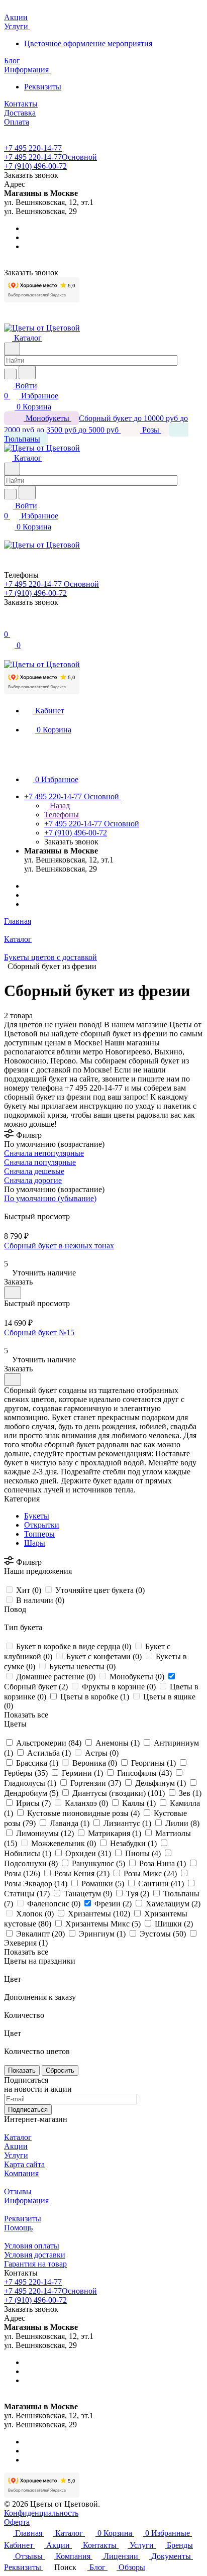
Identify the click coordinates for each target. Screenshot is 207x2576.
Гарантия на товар (35, 2264)
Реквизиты (43, 87)
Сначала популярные (40, 1162)
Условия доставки (35, 2255)
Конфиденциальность (41, 2513)
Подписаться (28, 2110)
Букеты (37, 1516)
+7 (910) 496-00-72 (35, 166)
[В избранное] (13, 1293)
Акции (16, 2146)
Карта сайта (24, 2164)
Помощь (18, 2228)
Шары (35, 1543)
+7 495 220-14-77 (33, 148)
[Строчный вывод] (14, 1207)
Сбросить (60, 2070)
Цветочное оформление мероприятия (88, 43)
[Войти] (9, 624)
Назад (59, 806)
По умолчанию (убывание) (50, 1198)
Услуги (16, 2155)
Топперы (39, 1534)
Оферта (17, 2522)
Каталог (18, 2137)
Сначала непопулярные (44, 1153)
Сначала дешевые (34, 1171)
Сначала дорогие (33, 1180)
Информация (26, 2201)
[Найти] (27, 372)
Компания (21, 2173)
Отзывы (18, 2191)
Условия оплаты (32, 2246)
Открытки (42, 1525)
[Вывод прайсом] (21, 1207)
